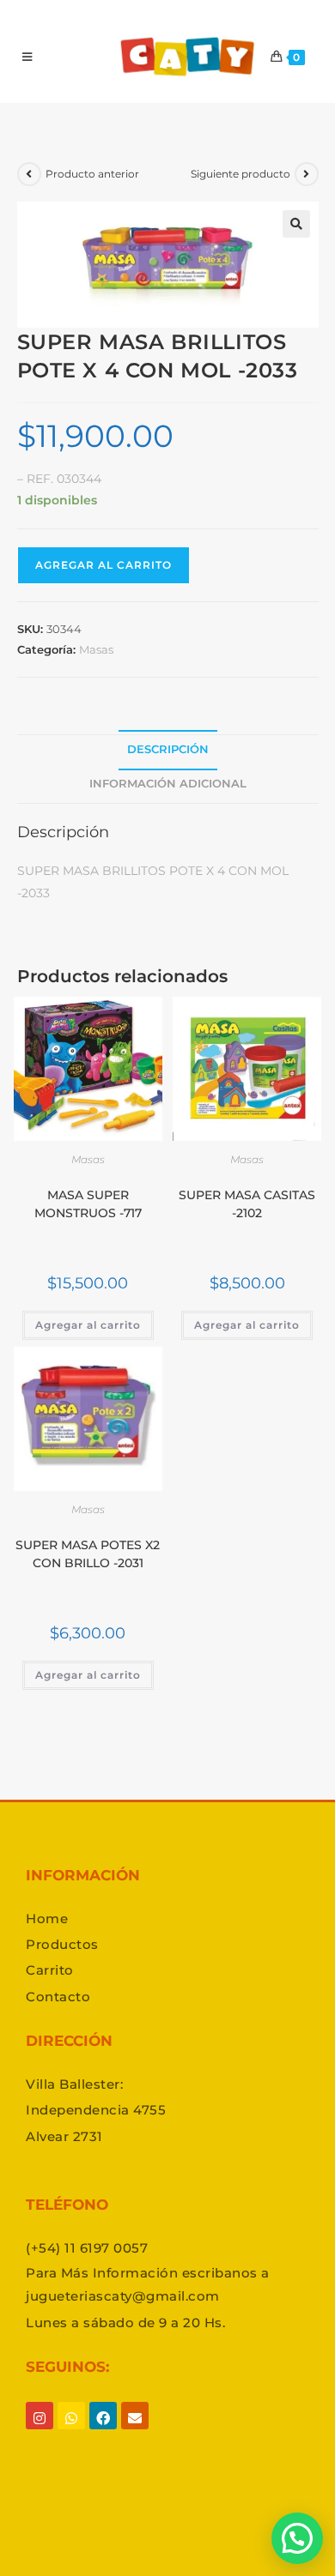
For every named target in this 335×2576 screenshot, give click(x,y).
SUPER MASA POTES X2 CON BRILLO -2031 (88, 1554)
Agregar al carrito (104, 565)
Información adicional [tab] (168, 784)
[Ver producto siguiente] (307, 174)
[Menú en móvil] (27, 57)
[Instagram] (40, 2431)
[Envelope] (135, 2431)
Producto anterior (92, 174)
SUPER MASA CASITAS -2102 (247, 1204)
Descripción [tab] (168, 749)
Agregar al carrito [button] (88, 1325)
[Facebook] (103, 2431)
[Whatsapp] (71, 2431)
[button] (296, 224)
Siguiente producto (241, 174)
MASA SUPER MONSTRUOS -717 (88, 1204)
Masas (96, 649)
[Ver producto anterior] (29, 174)
